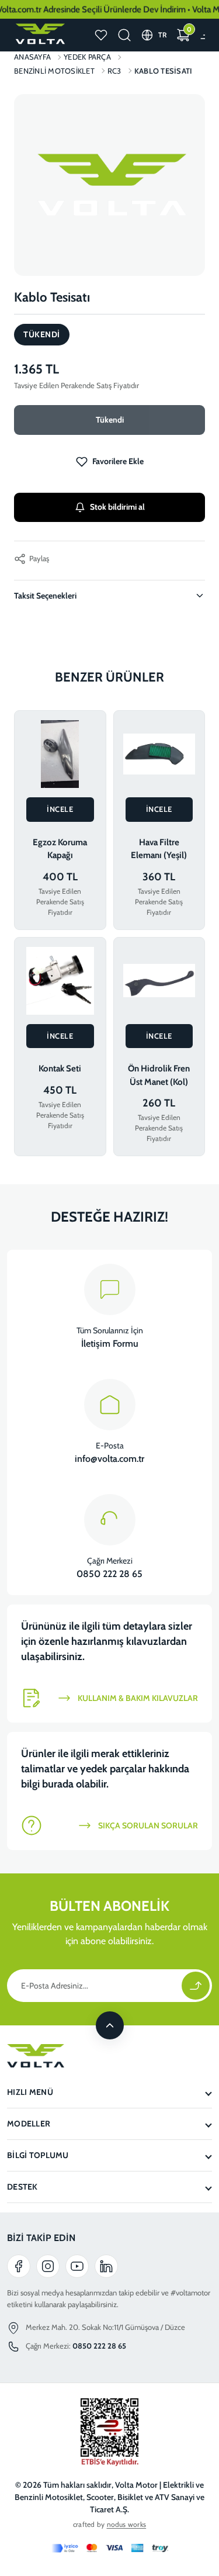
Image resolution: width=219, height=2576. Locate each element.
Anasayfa (32, 57)
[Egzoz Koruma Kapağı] (60, 754)
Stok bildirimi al (117, 507)
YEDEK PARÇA (87, 57)
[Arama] (124, 35)
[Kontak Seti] (60, 981)
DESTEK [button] (22, 2187)
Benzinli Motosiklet (54, 71)
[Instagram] (48, 2266)
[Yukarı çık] (110, 2025)
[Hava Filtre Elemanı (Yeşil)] (159, 754)
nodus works (127, 2524)
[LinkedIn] (106, 2266)
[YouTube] (77, 2266)
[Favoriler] (101, 35)
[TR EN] (163, 35)
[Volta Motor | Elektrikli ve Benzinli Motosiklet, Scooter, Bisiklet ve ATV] (39, 34)
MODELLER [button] (29, 2124)
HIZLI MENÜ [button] (30, 2092)
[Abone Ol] (196, 1986)
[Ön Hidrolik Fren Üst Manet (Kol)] (159, 981)
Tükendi (110, 420)
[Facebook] (19, 2266)
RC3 (114, 71)
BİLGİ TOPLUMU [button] (38, 2155)
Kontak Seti (60, 1069)
